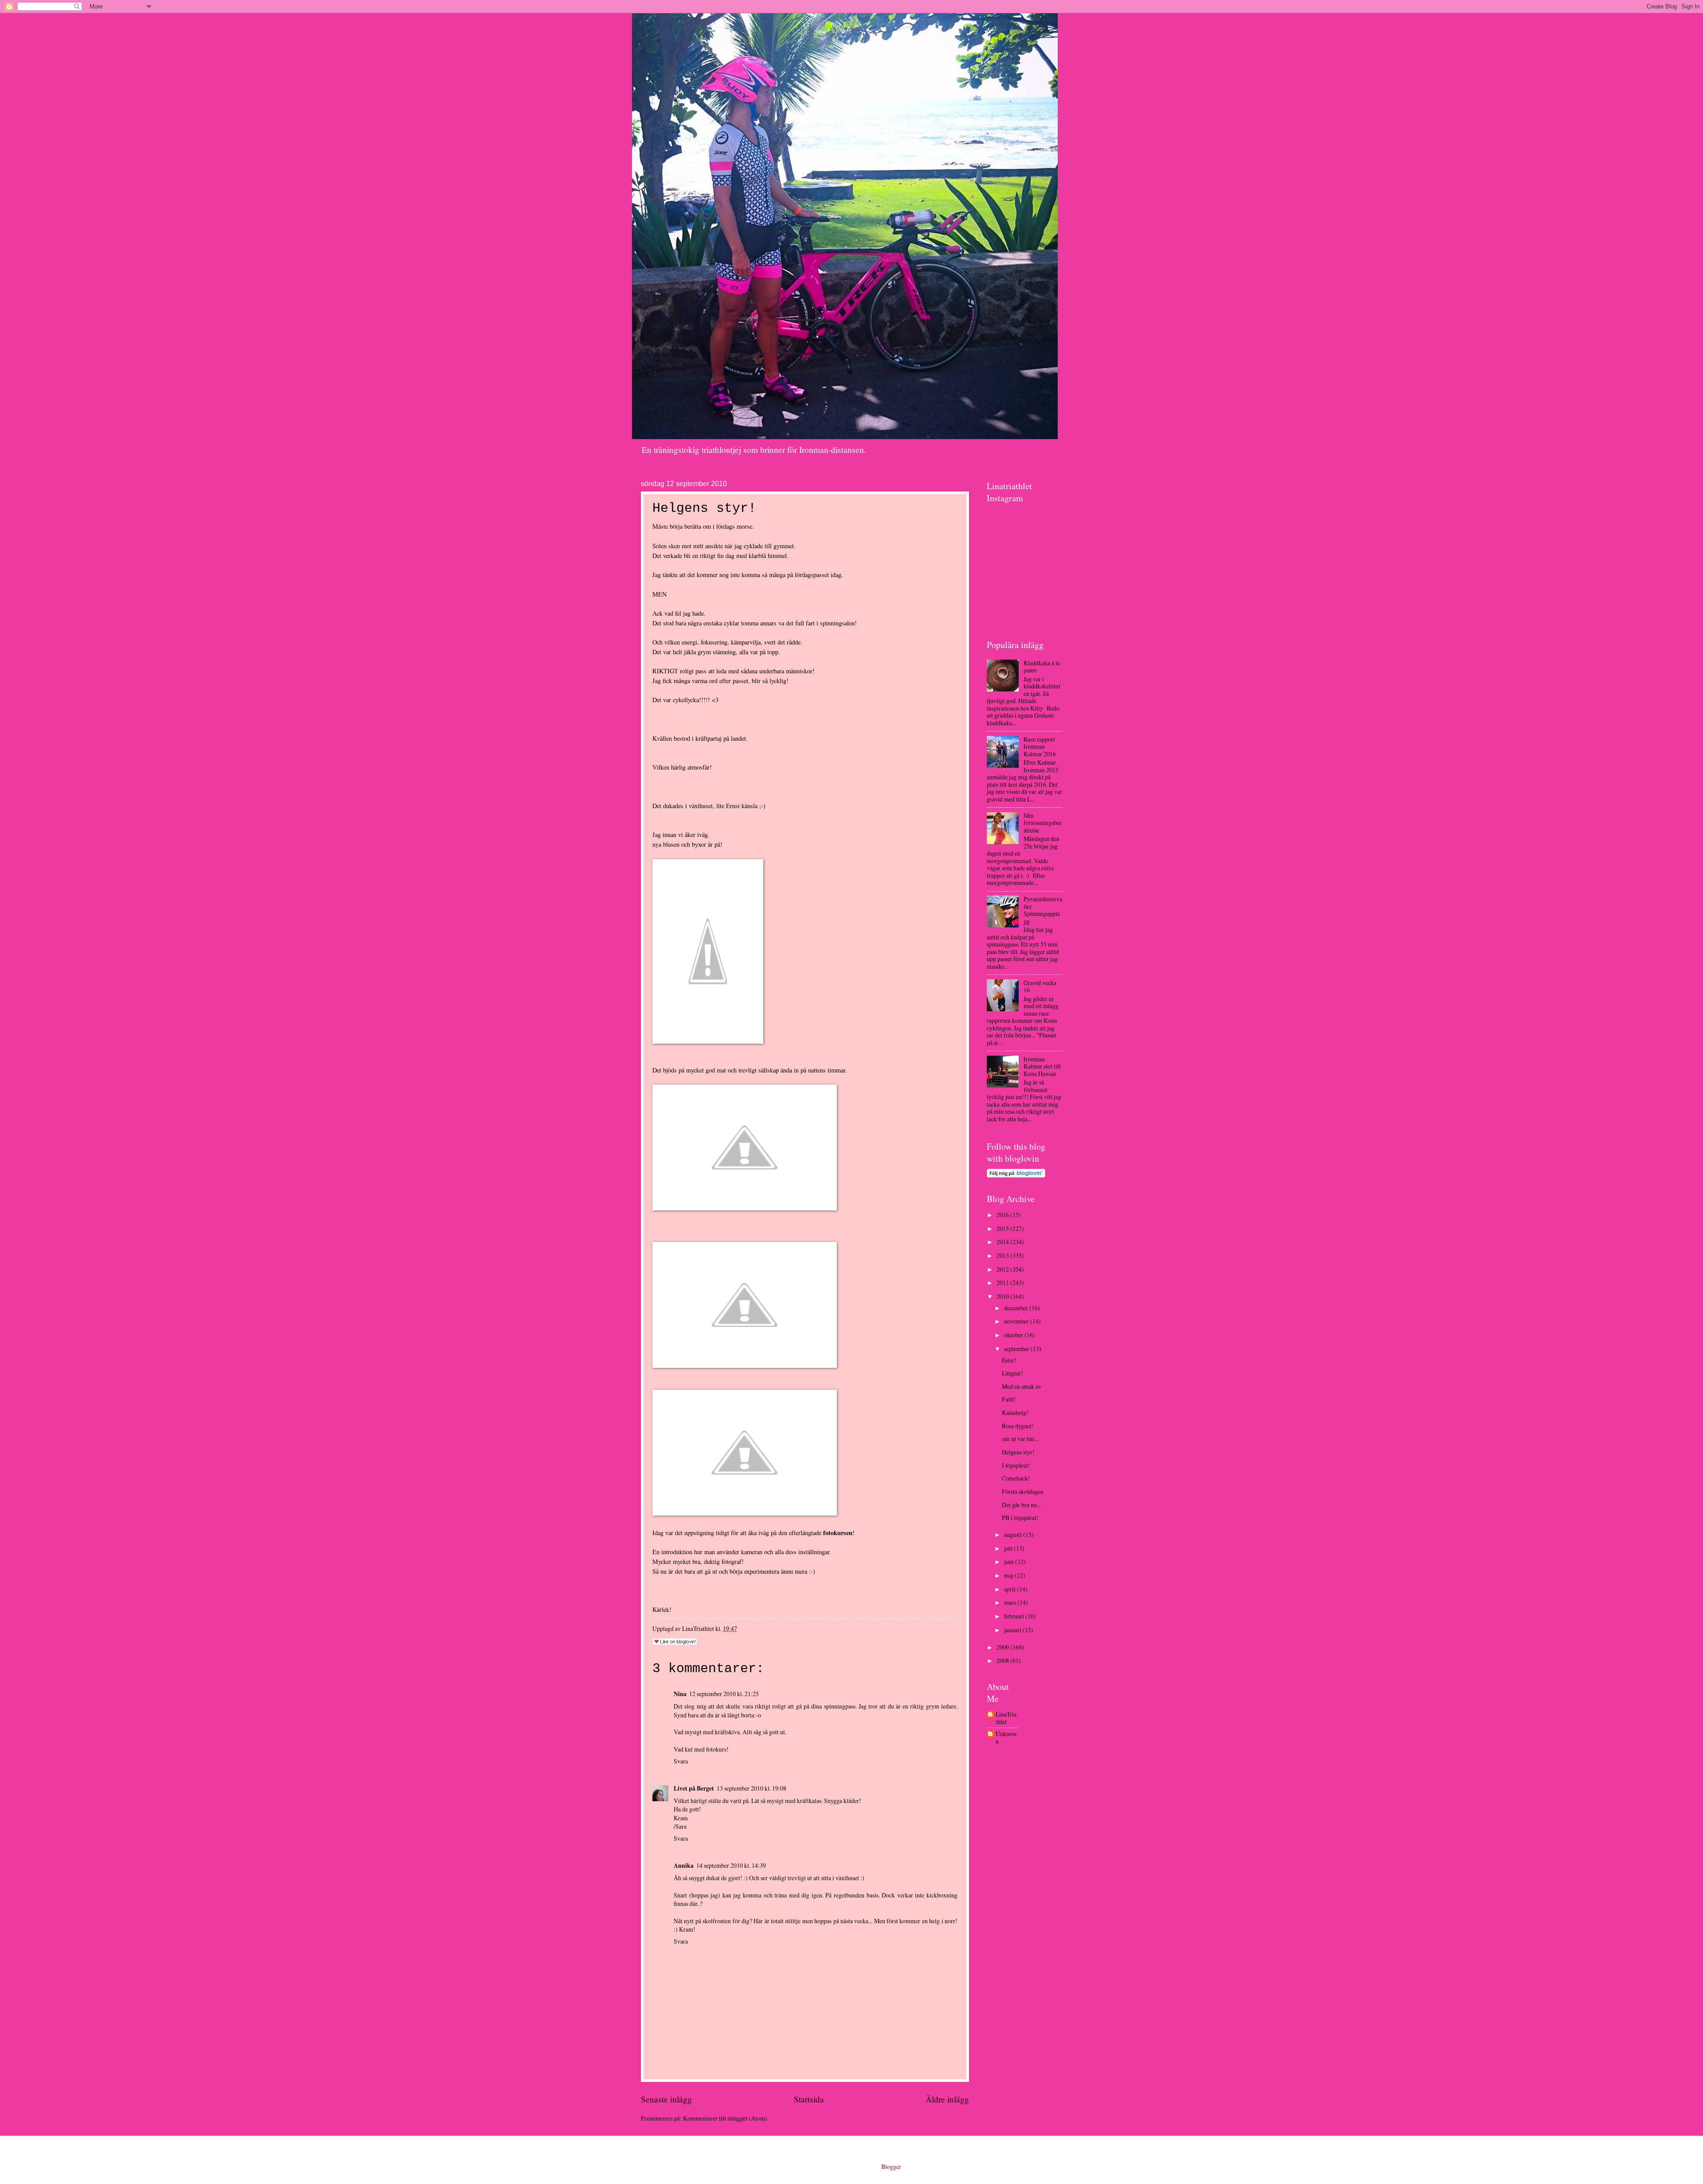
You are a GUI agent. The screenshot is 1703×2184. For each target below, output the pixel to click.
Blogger (891, 2166)
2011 (1003, 1283)
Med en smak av (1022, 1386)
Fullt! (1009, 1399)
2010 (1003, 1296)
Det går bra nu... (1021, 1505)
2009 (1003, 1647)
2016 (1003, 1215)
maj (1009, 1575)
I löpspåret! (1016, 1465)
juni (1010, 1561)
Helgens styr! (1018, 1452)
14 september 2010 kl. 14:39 (731, 1865)
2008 (1003, 1660)
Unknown (1006, 1738)
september (1017, 1349)
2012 (1003, 1269)
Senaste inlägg (666, 2099)
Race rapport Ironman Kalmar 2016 (1040, 746)
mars (1011, 1602)
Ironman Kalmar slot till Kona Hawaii (1042, 1066)
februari (1015, 1616)
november (1017, 1321)
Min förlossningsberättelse (1043, 823)
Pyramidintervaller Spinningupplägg (1043, 910)
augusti (1014, 1534)
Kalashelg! (1015, 1412)
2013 (1003, 1255)
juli (1009, 1548)
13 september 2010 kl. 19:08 (751, 1788)
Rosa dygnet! (1018, 1426)
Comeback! (1016, 1478)
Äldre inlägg (947, 2099)
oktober (1014, 1335)
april (1010, 1589)
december (1017, 1308)
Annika (684, 1866)
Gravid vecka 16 (1040, 986)
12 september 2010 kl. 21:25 (724, 1694)
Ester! (1009, 1360)
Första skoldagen (1023, 1491)
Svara (681, 1761)
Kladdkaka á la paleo (1042, 667)
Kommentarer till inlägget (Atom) (725, 2118)
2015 (1003, 1228)
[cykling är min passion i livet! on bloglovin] (1016, 1175)
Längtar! (1012, 1373)
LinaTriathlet (1006, 1718)
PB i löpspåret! (1020, 1518)
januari (1013, 1630)
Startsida (809, 2099)
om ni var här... (1020, 1439)
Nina (680, 1694)
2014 (1003, 1242)
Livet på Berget (694, 1788)
